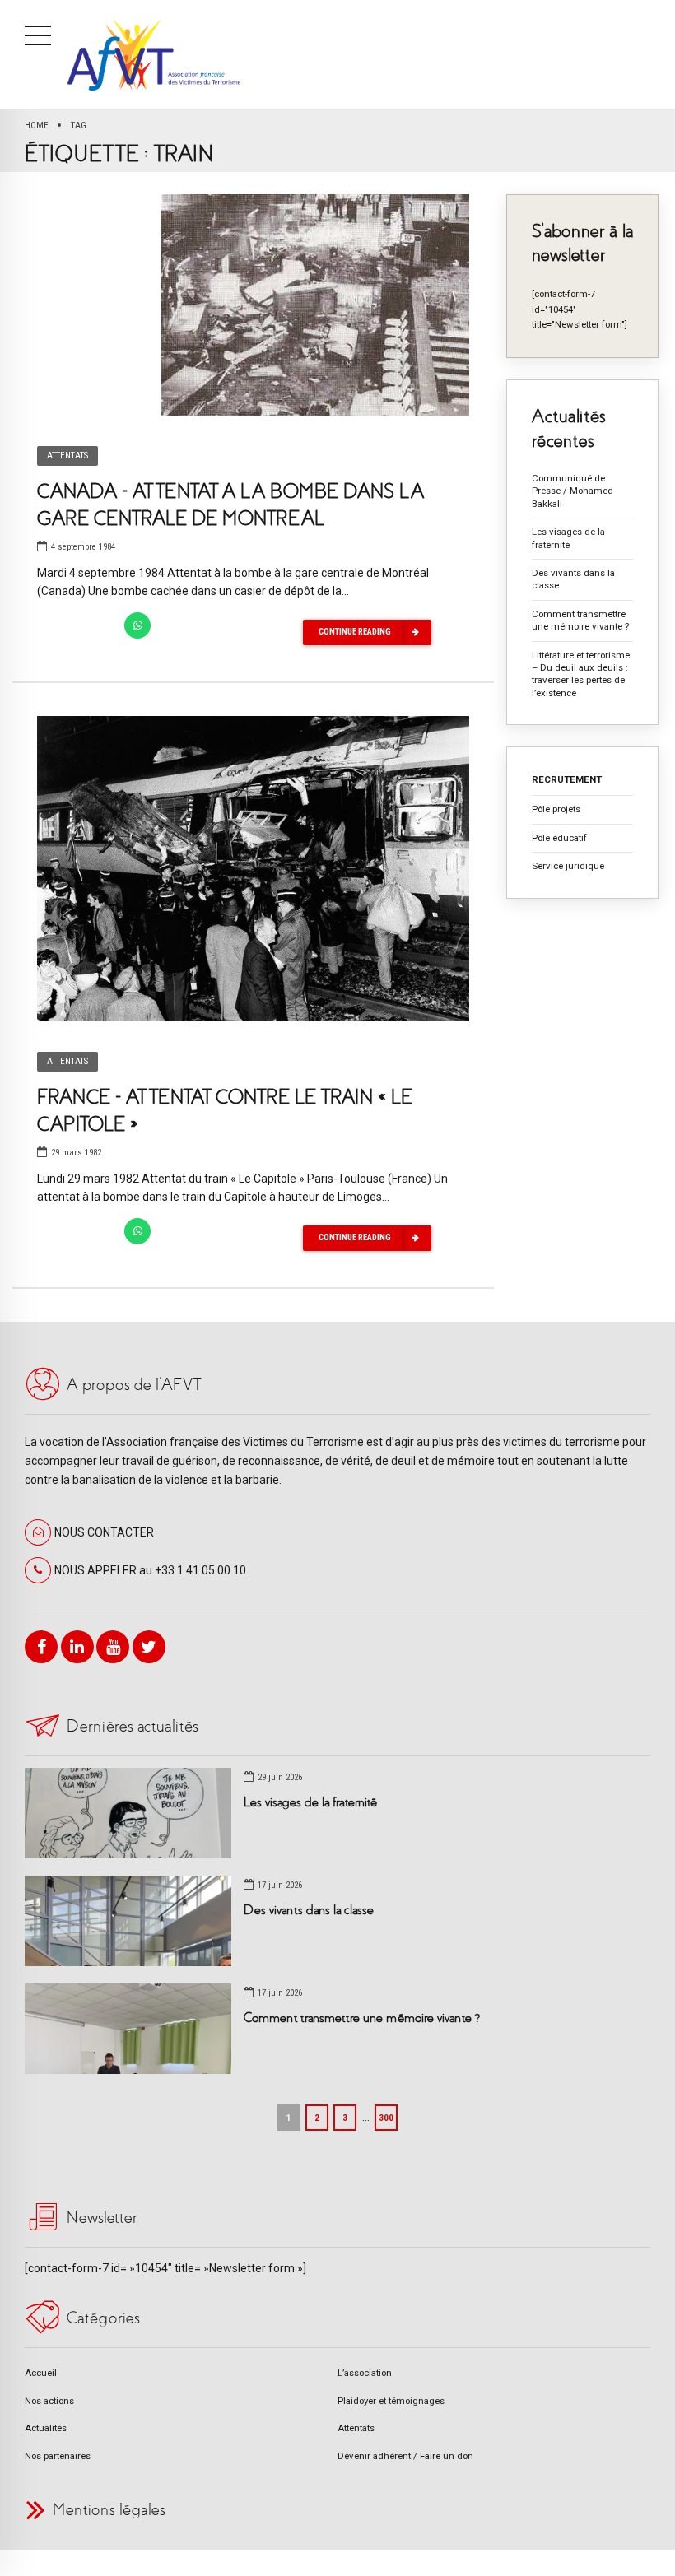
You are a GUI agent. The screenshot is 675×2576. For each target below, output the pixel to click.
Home (37, 125)
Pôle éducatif (559, 838)
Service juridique (568, 866)
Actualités (46, 2428)
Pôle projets (556, 809)
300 (386, 2118)
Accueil (41, 2373)
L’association (365, 2373)
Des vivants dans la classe (573, 579)
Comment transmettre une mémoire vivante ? (580, 620)
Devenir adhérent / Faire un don (405, 2456)
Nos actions (49, 2401)
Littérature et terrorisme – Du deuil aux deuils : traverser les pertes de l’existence (581, 674)
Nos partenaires (58, 2456)
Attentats (67, 456)
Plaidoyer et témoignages (391, 2401)
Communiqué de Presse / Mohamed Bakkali (573, 491)
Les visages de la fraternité (568, 538)
